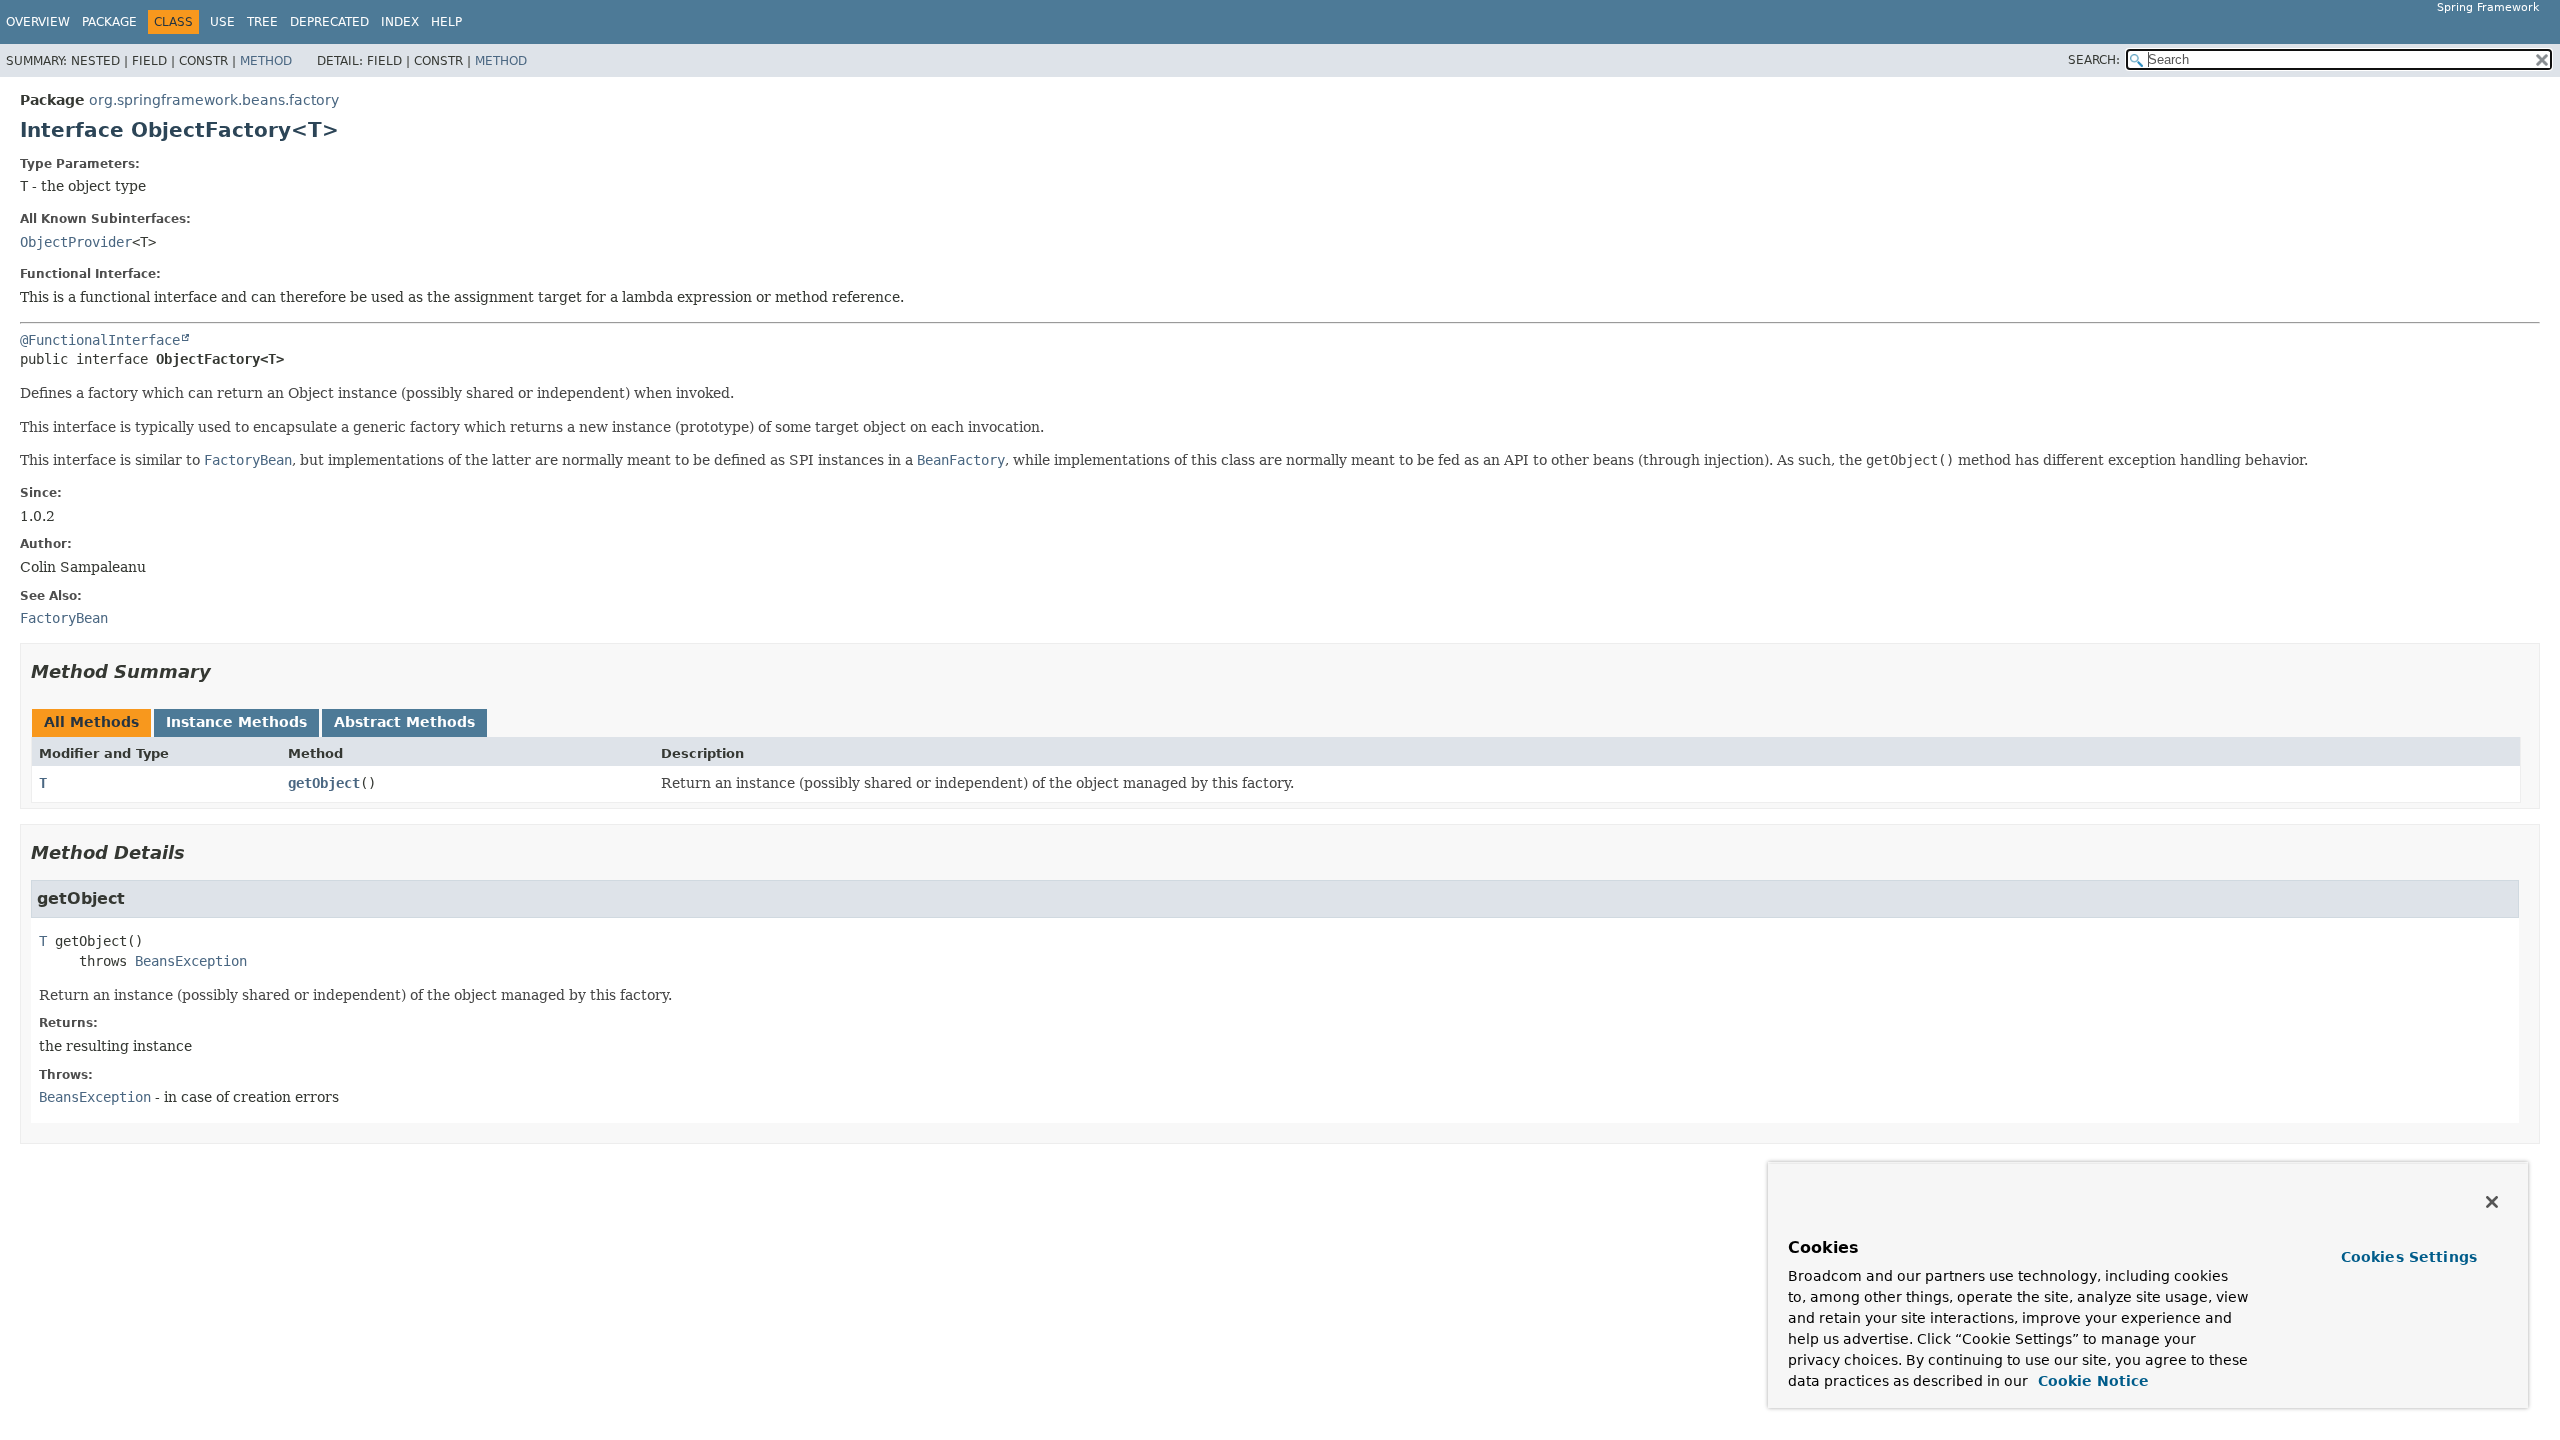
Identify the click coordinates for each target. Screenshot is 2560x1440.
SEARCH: (2094, 60)
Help (446, 22)
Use (222, 22)
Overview (38, 22)
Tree (262, 22)
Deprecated (329, 22)
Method (266, 61)
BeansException (191, 961)
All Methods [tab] (91, 722)
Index (400, 22)
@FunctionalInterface (100, 340)
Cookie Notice (2091, 1381)
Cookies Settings (2409, 1257)
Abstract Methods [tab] (404, 722)
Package (109, 22)
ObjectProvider (76, 242)
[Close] (2492, 1202)
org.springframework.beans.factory (214, 100)
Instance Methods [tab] (236, 722)
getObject (324, 783)
